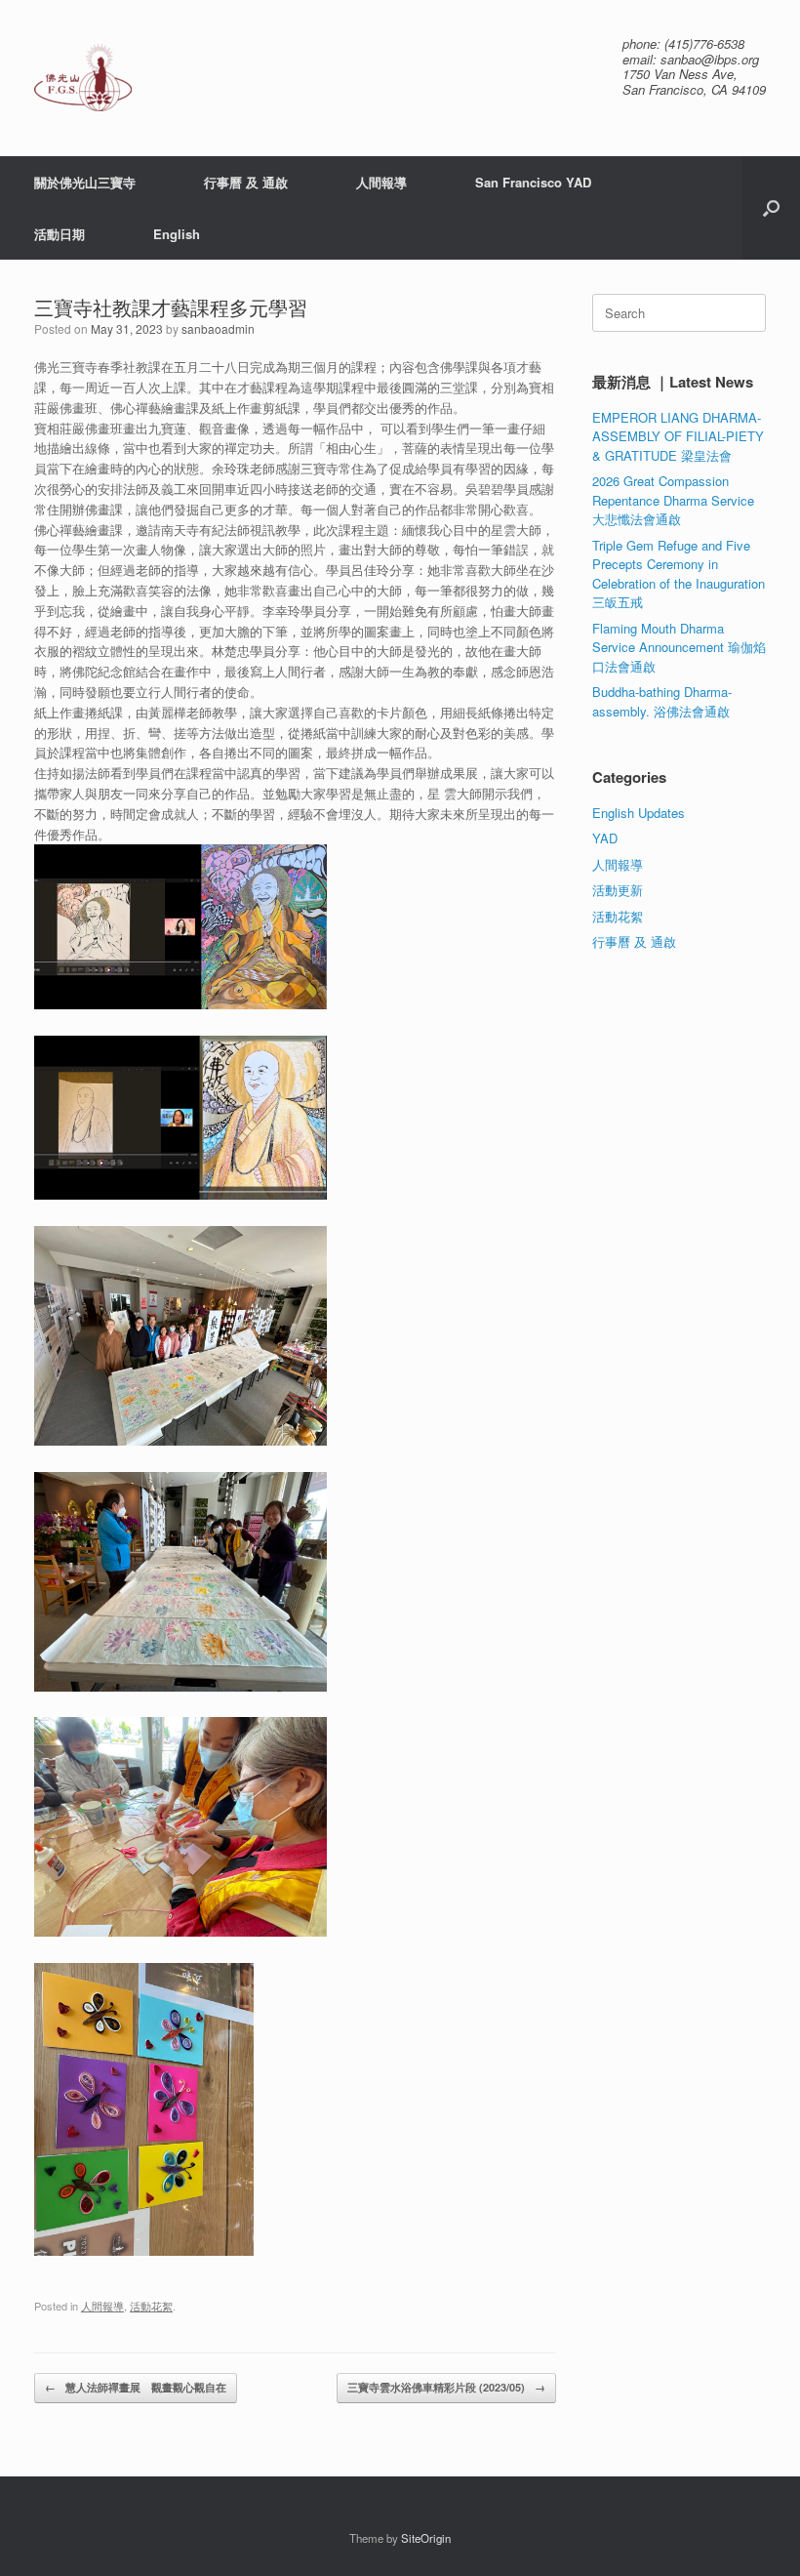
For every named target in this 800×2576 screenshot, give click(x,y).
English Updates (639, 813)
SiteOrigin (426, 2538)
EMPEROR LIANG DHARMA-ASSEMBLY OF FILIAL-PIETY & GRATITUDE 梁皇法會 (678, 436)
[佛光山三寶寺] (83, 78)
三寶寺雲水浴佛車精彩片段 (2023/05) (446, 2387)
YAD (605, 838)
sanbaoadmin (218, 328)
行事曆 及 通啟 (246, 182)
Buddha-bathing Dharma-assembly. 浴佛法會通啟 (662, 701)
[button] (771, 208)
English (177, 234)
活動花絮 (151, 2306)
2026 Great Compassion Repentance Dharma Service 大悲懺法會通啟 (673, 500)
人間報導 (381, 182)
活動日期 (60, 234)
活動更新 (618, 890)
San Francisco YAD (533, 182)
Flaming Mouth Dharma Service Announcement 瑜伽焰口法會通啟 (679, 647)
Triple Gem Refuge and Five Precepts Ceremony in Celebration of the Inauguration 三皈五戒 (679, 574)
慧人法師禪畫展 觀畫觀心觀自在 (136, 2387)
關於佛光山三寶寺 (85, 182)
